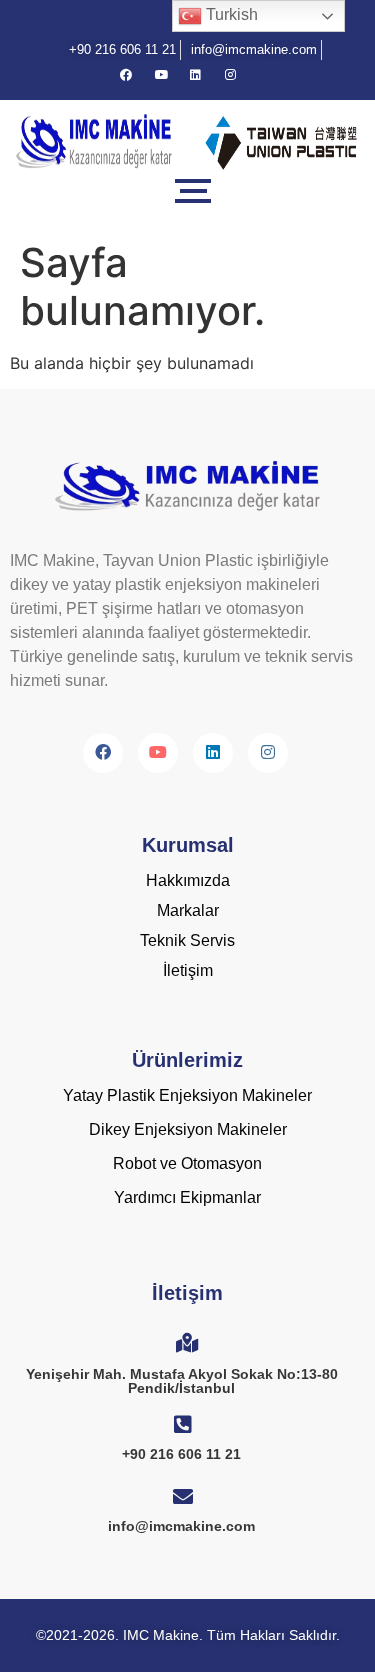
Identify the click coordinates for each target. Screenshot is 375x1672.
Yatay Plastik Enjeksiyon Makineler (187, 1095)
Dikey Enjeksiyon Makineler (188, 1129)
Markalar (188, 910)
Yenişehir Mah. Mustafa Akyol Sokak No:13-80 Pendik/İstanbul (182, 1381)
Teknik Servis (187, 940)
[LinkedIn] (205, 75)
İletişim (188, 970)
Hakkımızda (188, 880)
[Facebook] (135, 75)
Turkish (230, 14)
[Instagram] (240, 75)
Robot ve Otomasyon (187, 1163)
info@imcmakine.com (181, 1526)
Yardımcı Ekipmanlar (187, 1197)
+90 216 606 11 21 (181, 1454)
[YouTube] (170, 75)
